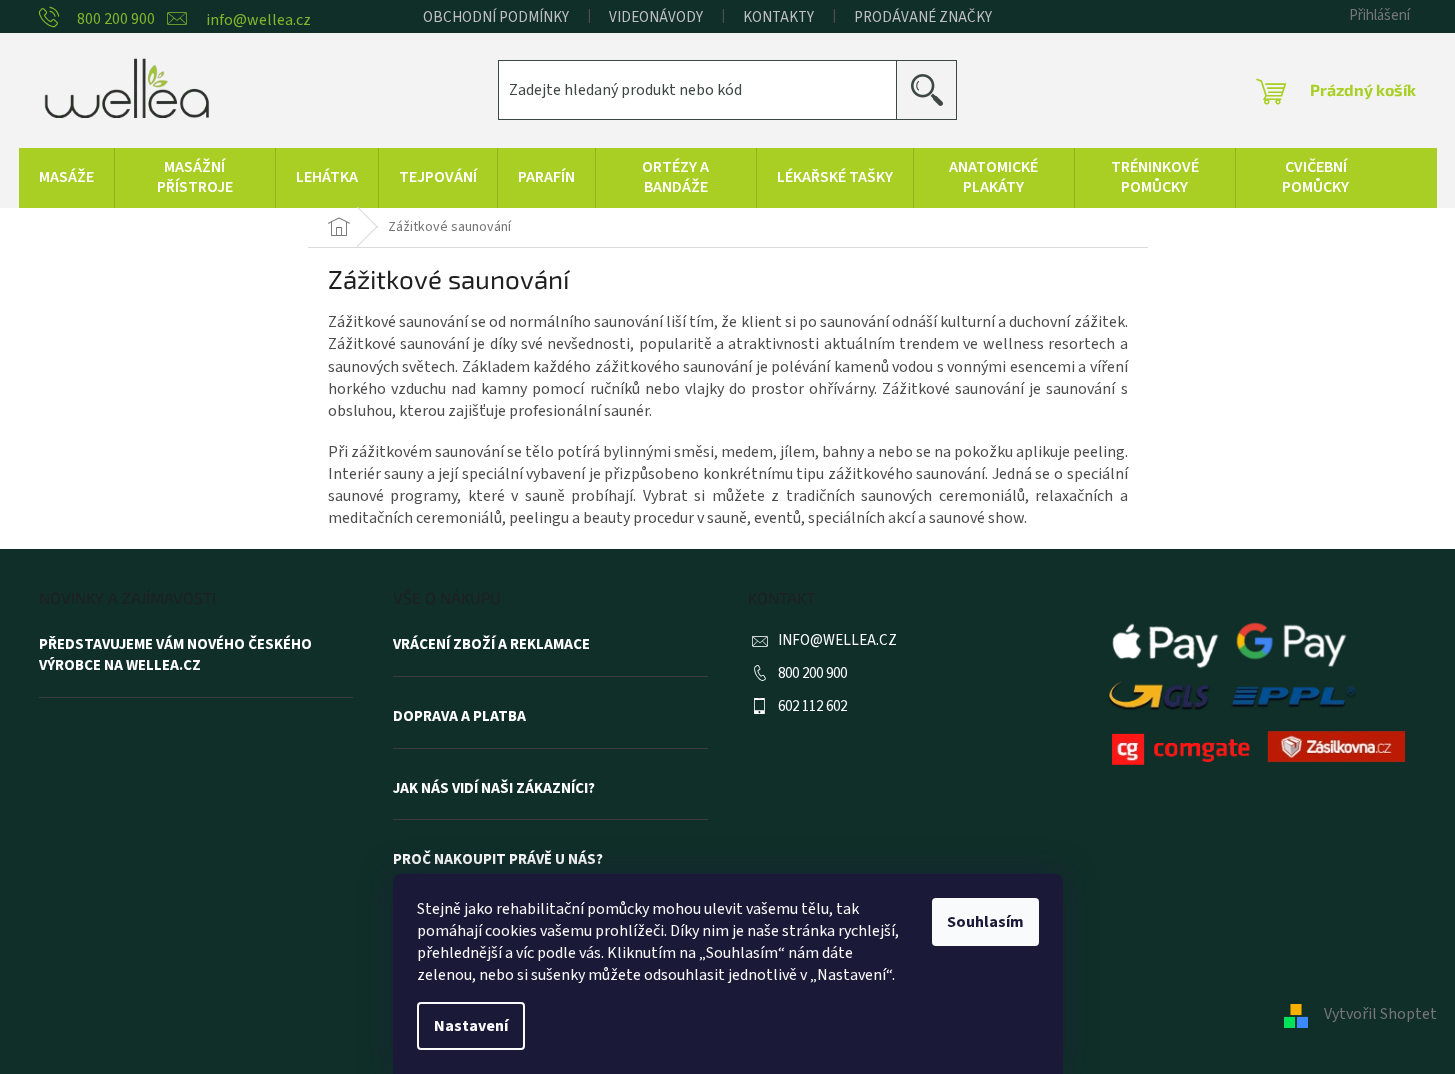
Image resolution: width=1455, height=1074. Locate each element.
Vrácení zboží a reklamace (491, 645)
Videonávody (656, 17)
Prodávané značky (923, 17)
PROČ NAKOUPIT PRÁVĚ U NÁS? (498, 860)
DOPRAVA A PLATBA (459, 717)
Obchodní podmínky (496, 17)
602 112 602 (812, 706)
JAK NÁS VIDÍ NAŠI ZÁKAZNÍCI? (494, 789)
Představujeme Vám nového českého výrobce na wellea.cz (175, 655)
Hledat (934, 89)
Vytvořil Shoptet (1380, 1014)
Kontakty (778, 17)
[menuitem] (66, 178)
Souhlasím (985, 922)
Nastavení (471, 1026)
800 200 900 (812, 673)
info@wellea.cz (837, 640)
